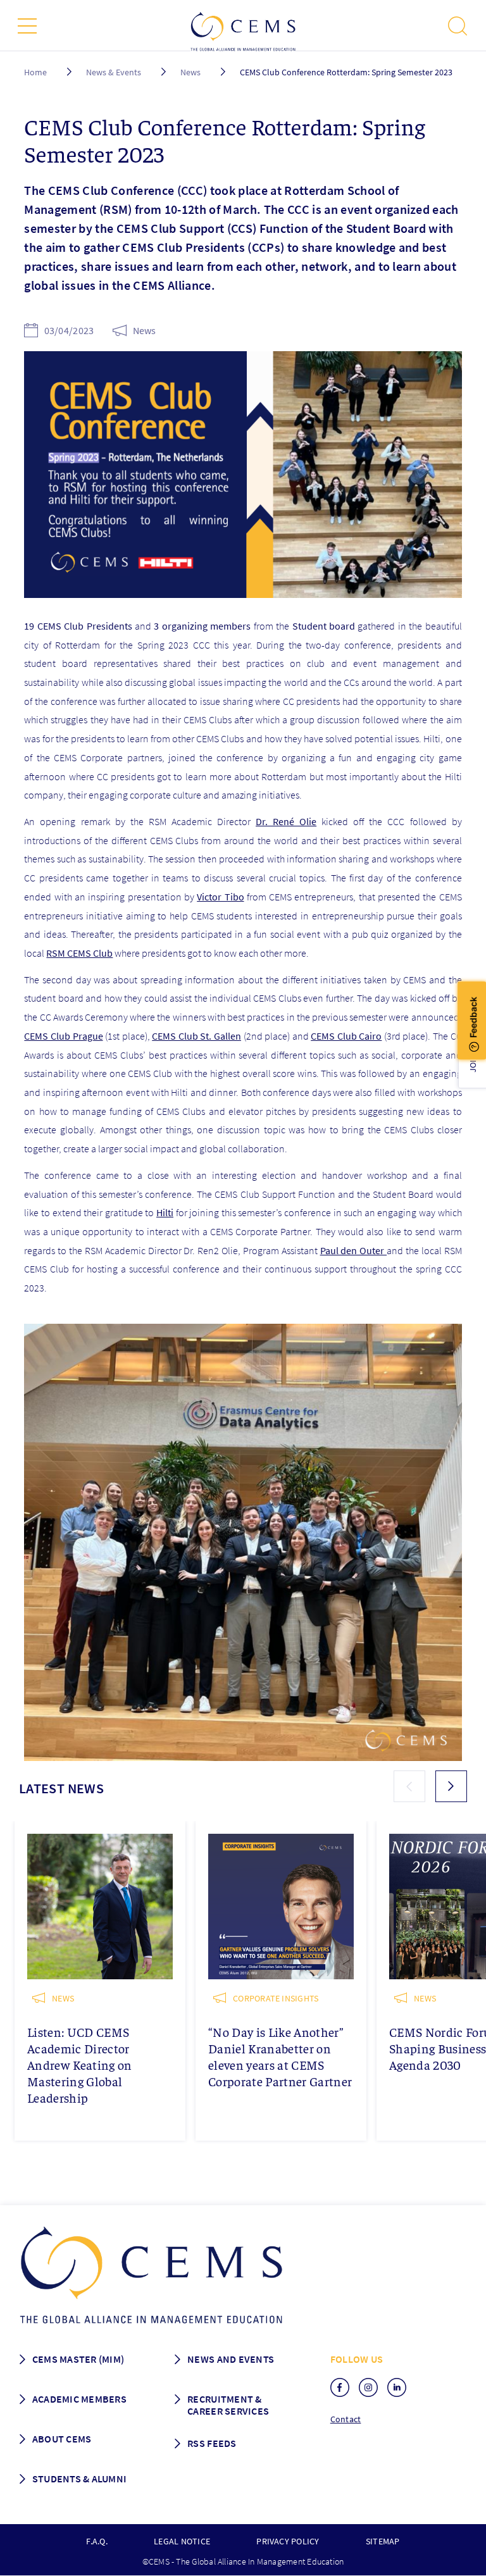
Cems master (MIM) (78, 2359)
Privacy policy (288, 2541)
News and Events (231, 2359)
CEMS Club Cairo (346, 1036)
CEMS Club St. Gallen (196, 1036)
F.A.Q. (97, 2541)
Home (35, 72)
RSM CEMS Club (79, 953)
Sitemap (383, 2541)
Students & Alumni (80, 2479)
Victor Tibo (220, 897)
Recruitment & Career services (228, 2405)
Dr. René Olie (286, 821)
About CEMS (62, 2439)
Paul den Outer (354, 1250)
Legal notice (182, 2541)
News (190, 72)
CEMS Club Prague (63, 1036)
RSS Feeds (212, 2443)
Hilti (165, 1212)
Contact (346, 2419)
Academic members (79, 2399)
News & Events (114, 72)
